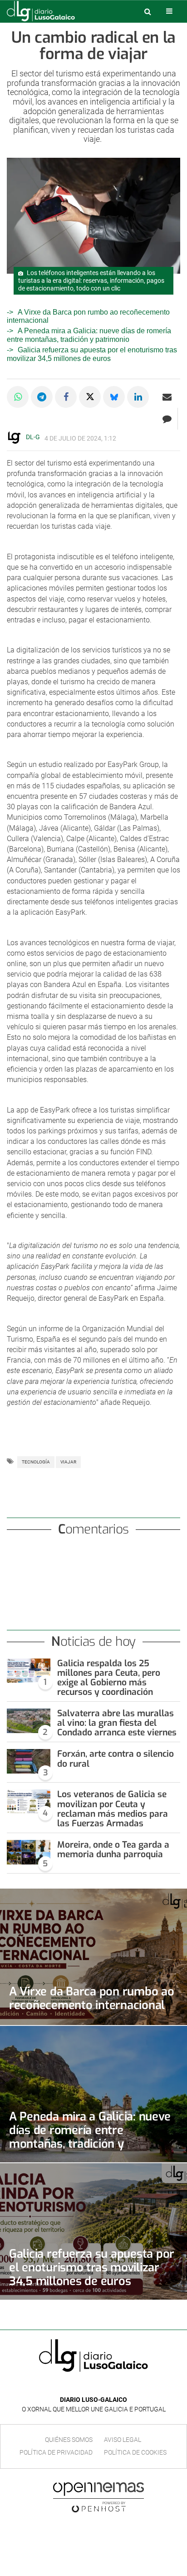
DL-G (33, 437)
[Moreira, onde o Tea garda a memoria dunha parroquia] (29, 1852)
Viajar (68, 1462)
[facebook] (86, 2386)
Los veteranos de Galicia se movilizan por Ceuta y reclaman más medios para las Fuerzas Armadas (113, 1809)
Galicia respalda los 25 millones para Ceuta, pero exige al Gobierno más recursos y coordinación (109, 1678)
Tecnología (36, 1462)
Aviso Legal (123, 2440)
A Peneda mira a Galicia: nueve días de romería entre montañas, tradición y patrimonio (89, 335)
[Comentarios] (167, 419)
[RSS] (114, 2386)
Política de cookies (135, 2452)
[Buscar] (148, 11)
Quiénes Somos (69, 2440)
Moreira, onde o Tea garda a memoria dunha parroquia (113, 1849)
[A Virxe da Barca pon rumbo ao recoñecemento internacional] (93, 1957)
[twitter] (100, 2386)
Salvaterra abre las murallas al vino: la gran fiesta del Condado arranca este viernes (117, 1723)
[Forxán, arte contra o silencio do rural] (29, 1761)
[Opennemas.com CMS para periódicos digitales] (98, 2497)
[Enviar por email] (167, 397)
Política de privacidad (56, 2452)
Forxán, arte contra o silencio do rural (116, 1759)
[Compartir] (18, 397)
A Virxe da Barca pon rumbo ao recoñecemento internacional (92, 1998)
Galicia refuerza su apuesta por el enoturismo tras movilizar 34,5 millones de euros (92, 2267)
